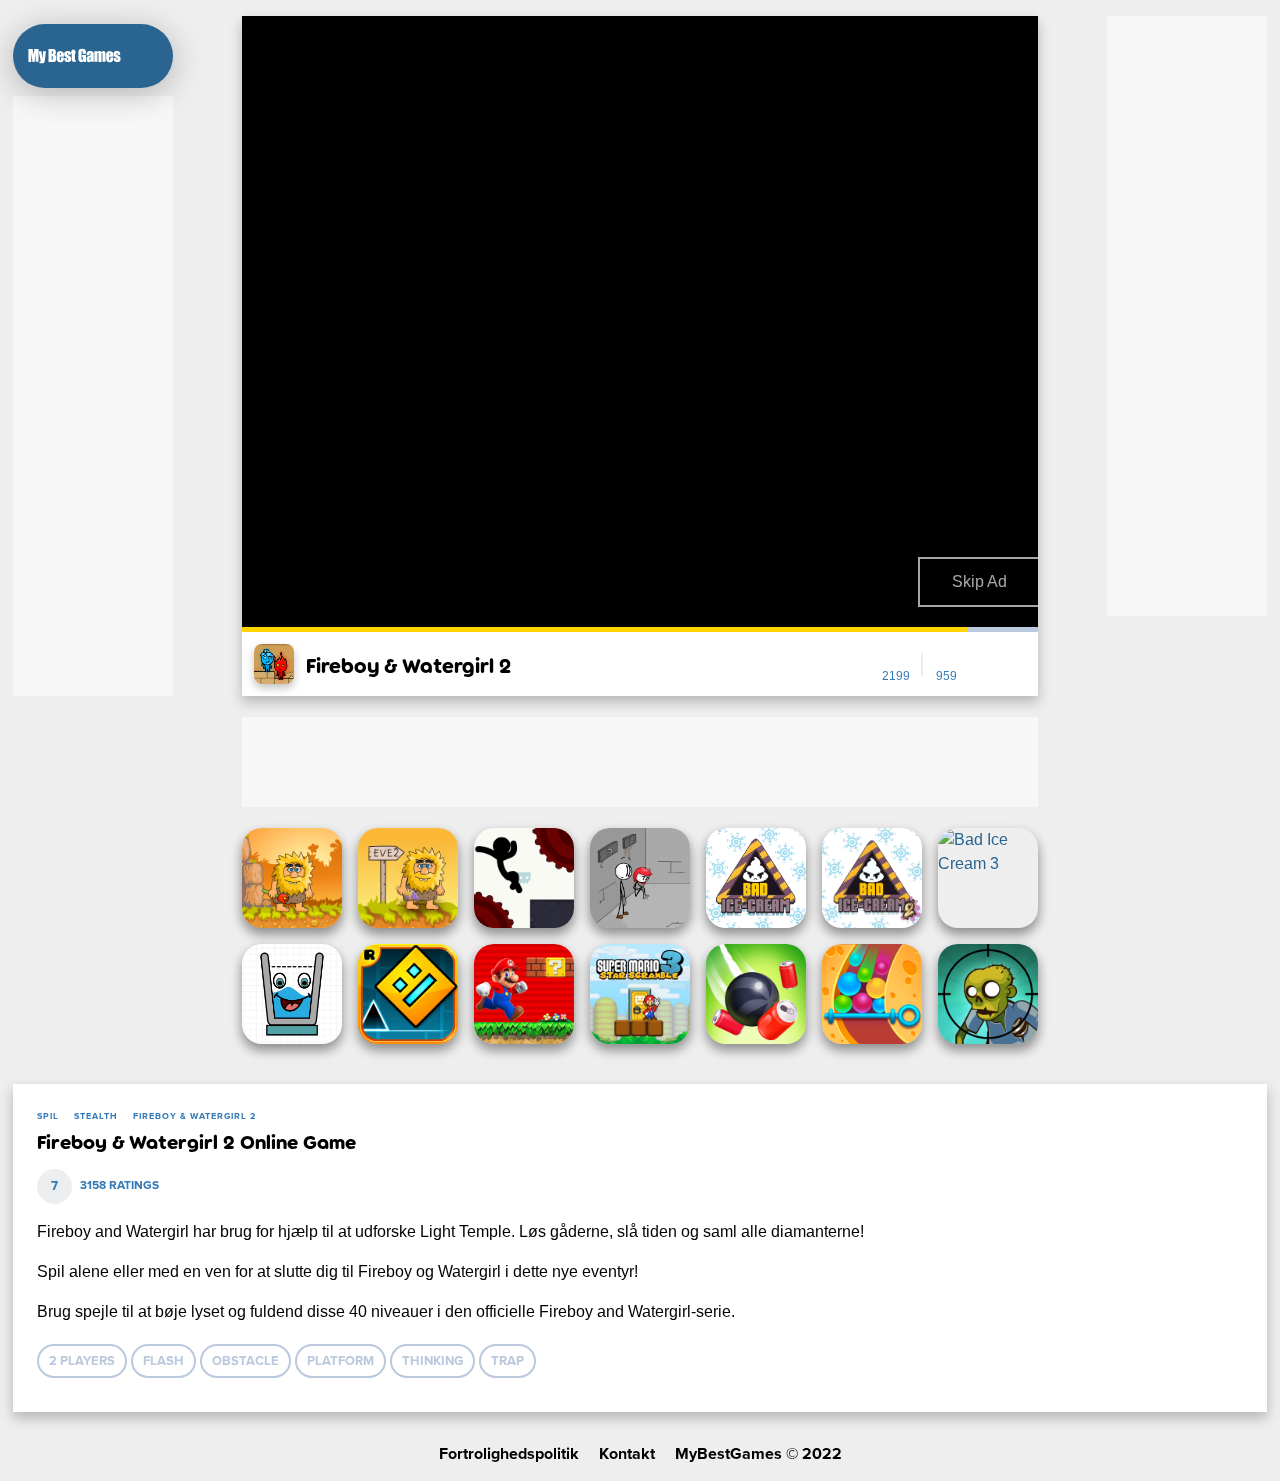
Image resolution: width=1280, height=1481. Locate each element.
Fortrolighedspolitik (509, 1454)
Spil (48, 1116)
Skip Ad (979, 581)
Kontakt (627, 1454)
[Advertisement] (93, 396)
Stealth (96, 1116)
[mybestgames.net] (74, 56)
